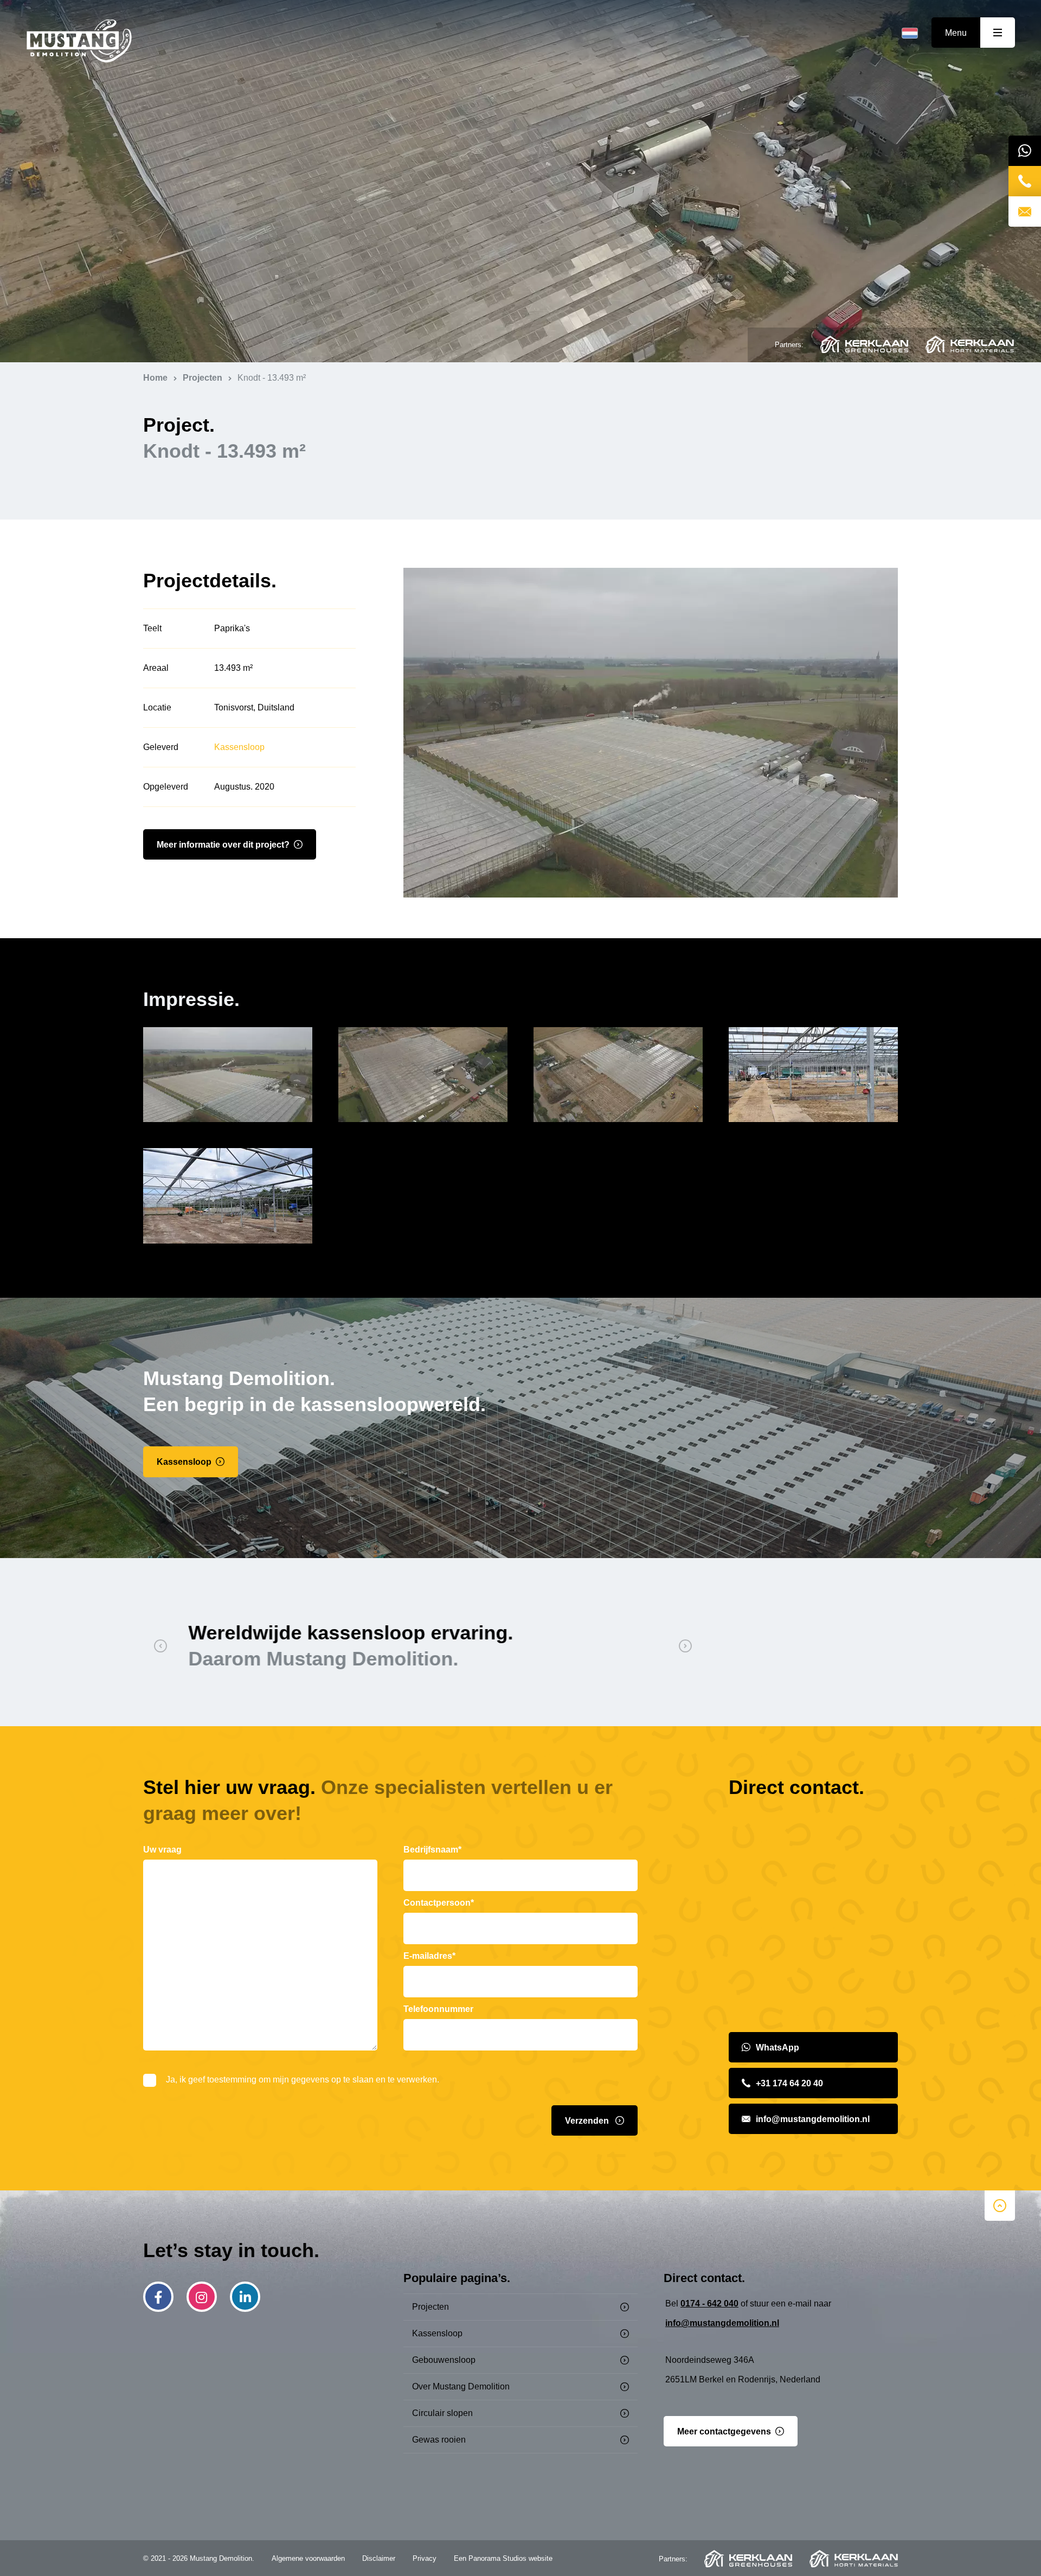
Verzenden (588, 2121)
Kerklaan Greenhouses (864, 344)
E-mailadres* (429, 1956)
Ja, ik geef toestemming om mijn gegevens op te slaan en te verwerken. (303, 2080)
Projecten (430, 2307)
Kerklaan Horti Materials (970, 344)
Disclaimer (379, 2558)
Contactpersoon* (439, 1903)
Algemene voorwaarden (308, 2558)
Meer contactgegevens (724, 2431)
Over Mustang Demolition (461, 2386)
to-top (1000, 2206)
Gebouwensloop (444, 2360)
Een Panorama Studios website (503, 2558)
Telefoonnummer (438, 2009)
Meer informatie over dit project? (223, 845)
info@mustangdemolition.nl (813, 2119)
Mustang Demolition (79, 41)
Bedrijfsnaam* (432, 1850)
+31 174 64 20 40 (789, 2083)
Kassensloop (239, 747)
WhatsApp (777, 2048)
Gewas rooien (439, 2440)
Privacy (425, 2558)
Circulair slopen (442, 2413)
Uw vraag (162, 1850)
